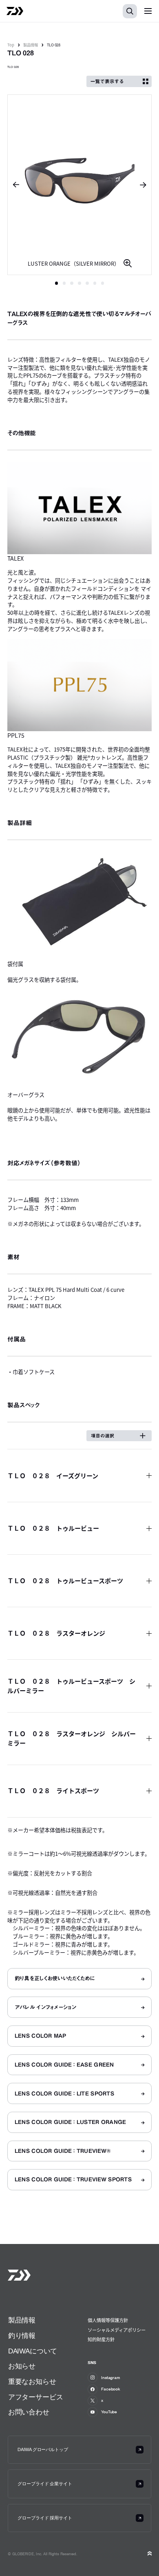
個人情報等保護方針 (108, 2320)
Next (146, 185)
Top (11, 45)
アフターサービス (36, 2397)
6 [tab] (95, 283)
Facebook (111, 2389)
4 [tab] (79, 283)
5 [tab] (87, 283)
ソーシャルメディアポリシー (117, 2330)
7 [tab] (103, 283)
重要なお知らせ (32, 2382)
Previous (13, 185)
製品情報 (31, 45)
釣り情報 (22, 2336)
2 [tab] (64, 283)
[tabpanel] (80, 185)
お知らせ (22, 2366)
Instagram (111, 2377)
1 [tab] (57, 283)
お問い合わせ (29, 2412)
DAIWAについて (33, 2351)
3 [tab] (72, 283)
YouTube (109, 2412)
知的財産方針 (101, 2339)
